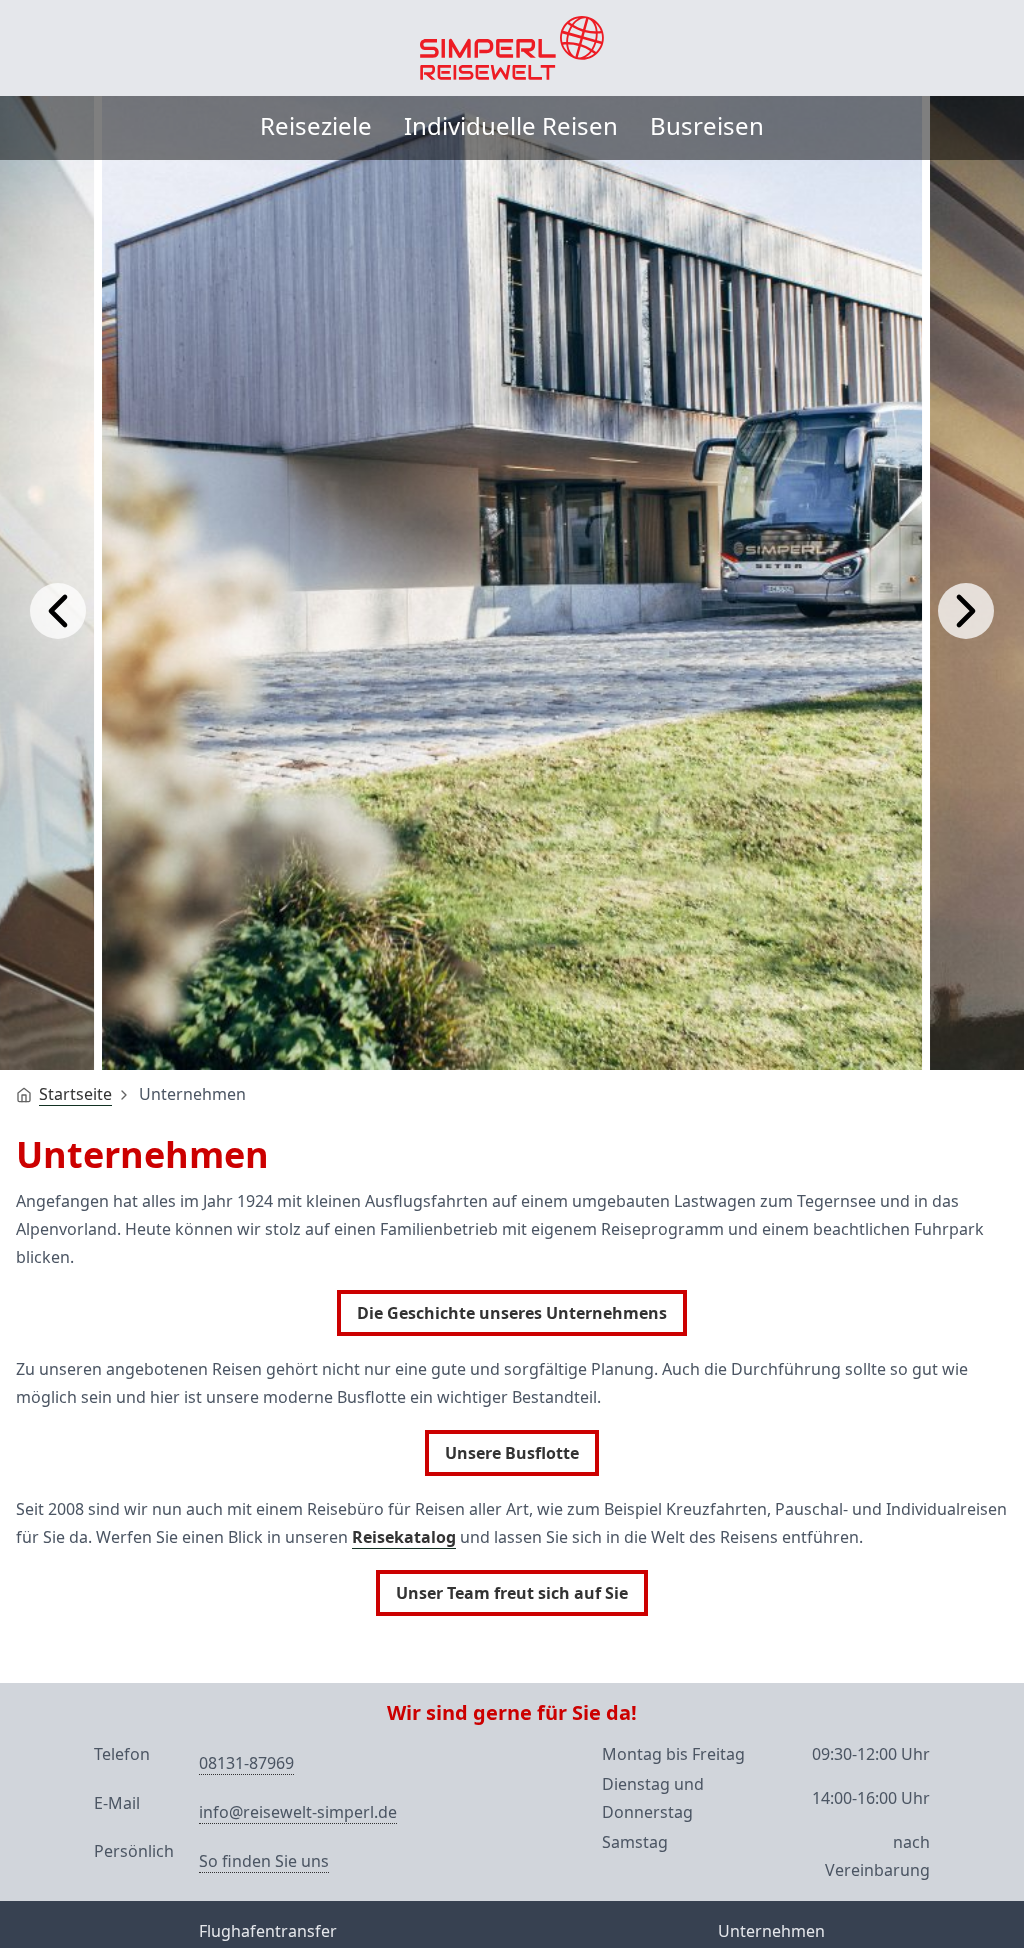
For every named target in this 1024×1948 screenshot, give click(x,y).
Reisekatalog (404, 1537)
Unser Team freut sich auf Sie (512, 1593)
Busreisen (707, 125)
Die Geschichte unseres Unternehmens (512, 1313)
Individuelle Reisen (511, 125)
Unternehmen (771, 1931)
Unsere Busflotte (512, 1453)
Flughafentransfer (268, 1931)
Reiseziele (316, 125)
